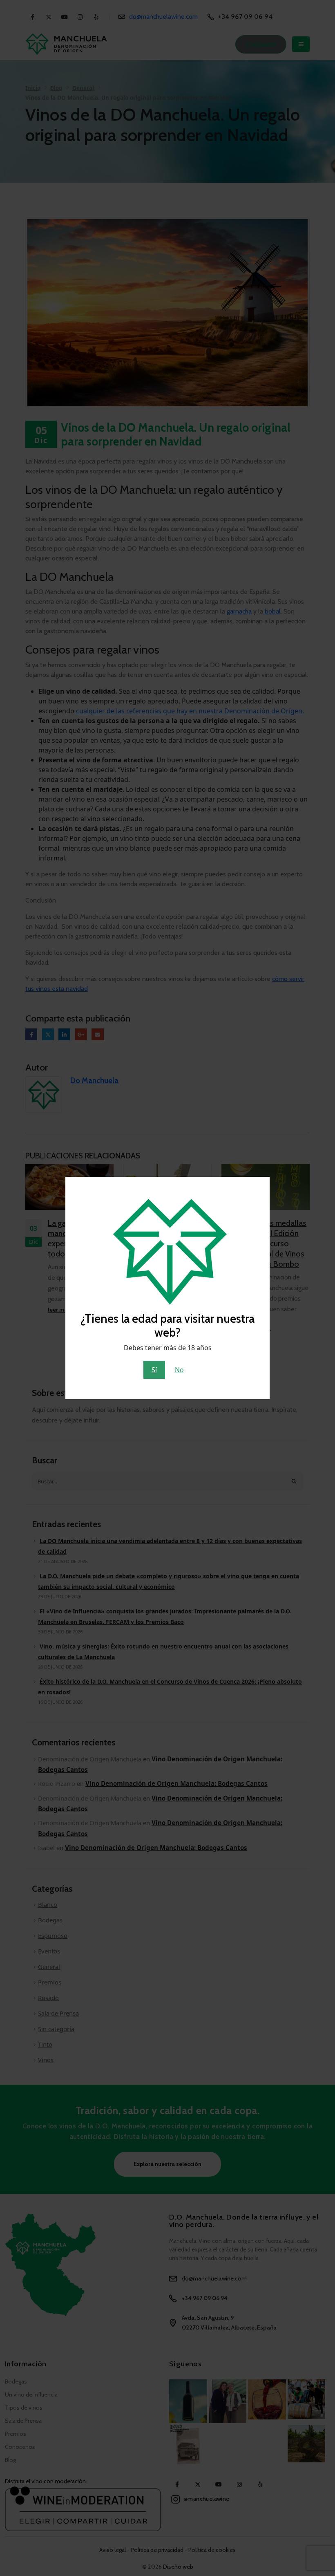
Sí (154, 1370)
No (179, 1370)
